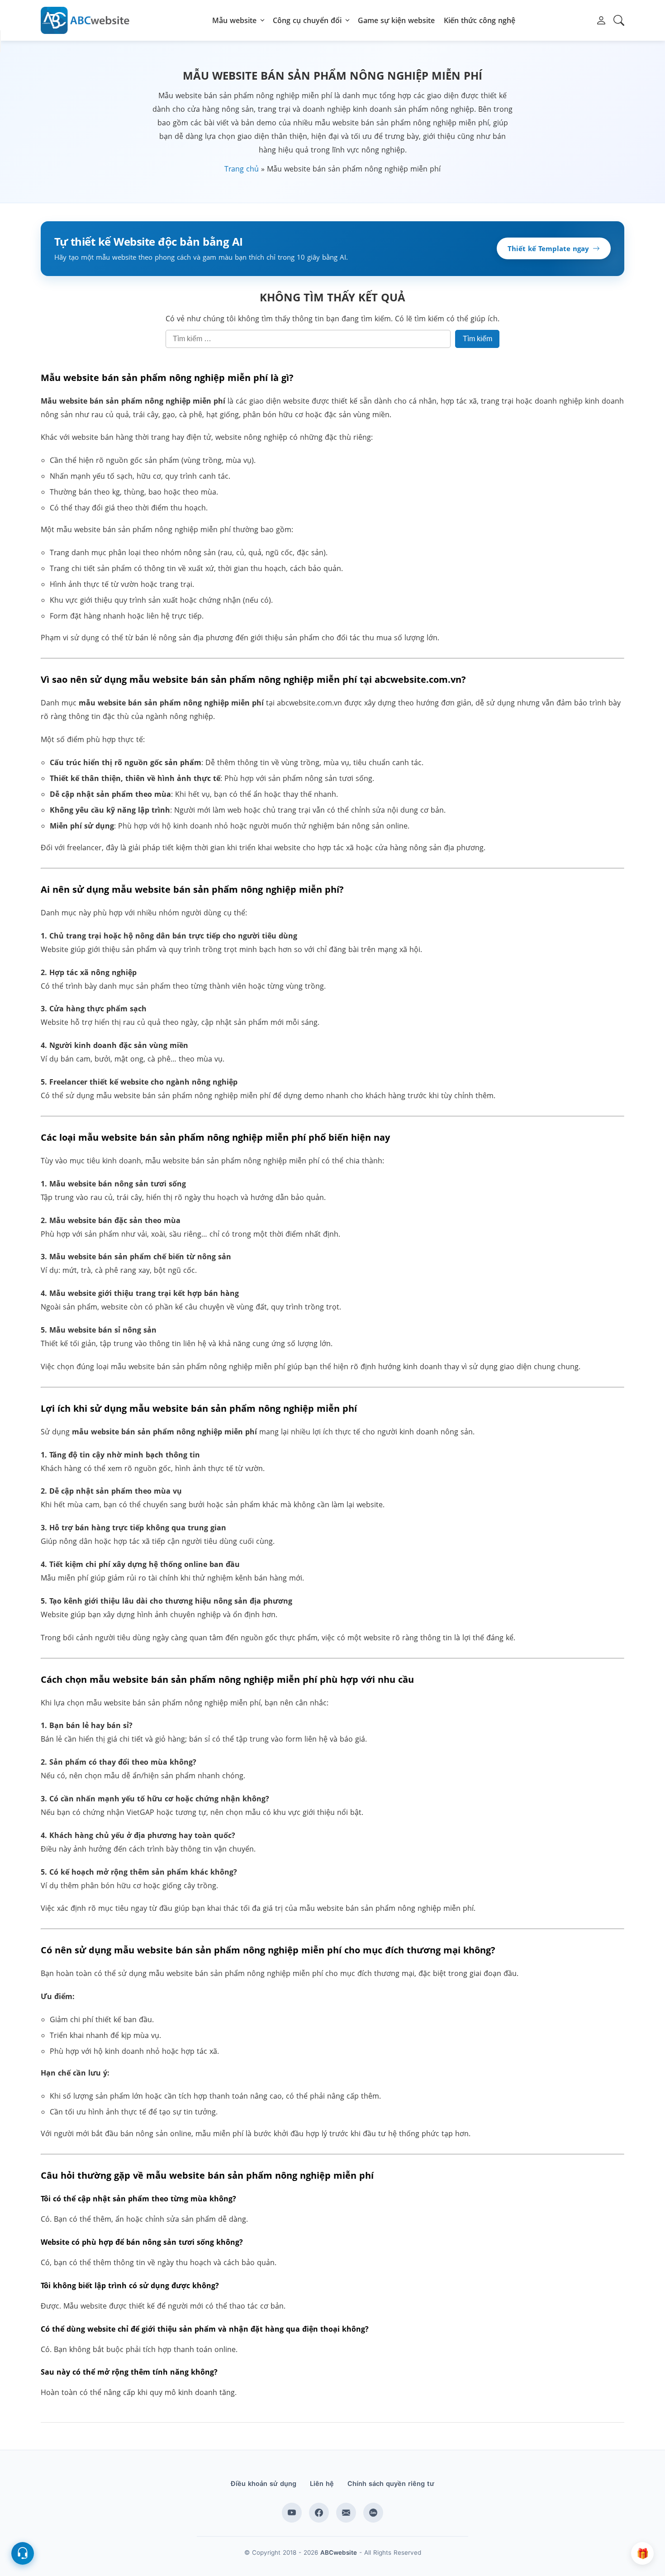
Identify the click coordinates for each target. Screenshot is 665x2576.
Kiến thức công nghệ (480, 20)
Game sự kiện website (396, 20)
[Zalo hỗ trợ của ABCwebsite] (373, 2513)
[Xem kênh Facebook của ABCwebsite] (319, 2513)
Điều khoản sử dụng (264, 2484)
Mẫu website (234, 20)
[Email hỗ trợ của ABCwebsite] (346, 2513)
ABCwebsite (339, 2552)
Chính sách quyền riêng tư (391, 2484)
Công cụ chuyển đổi (307, 20)
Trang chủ (242, 169)
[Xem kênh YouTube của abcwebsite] (292, 2513)
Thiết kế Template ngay (548, 248)
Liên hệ (322, 2484)
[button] (601, 20)
